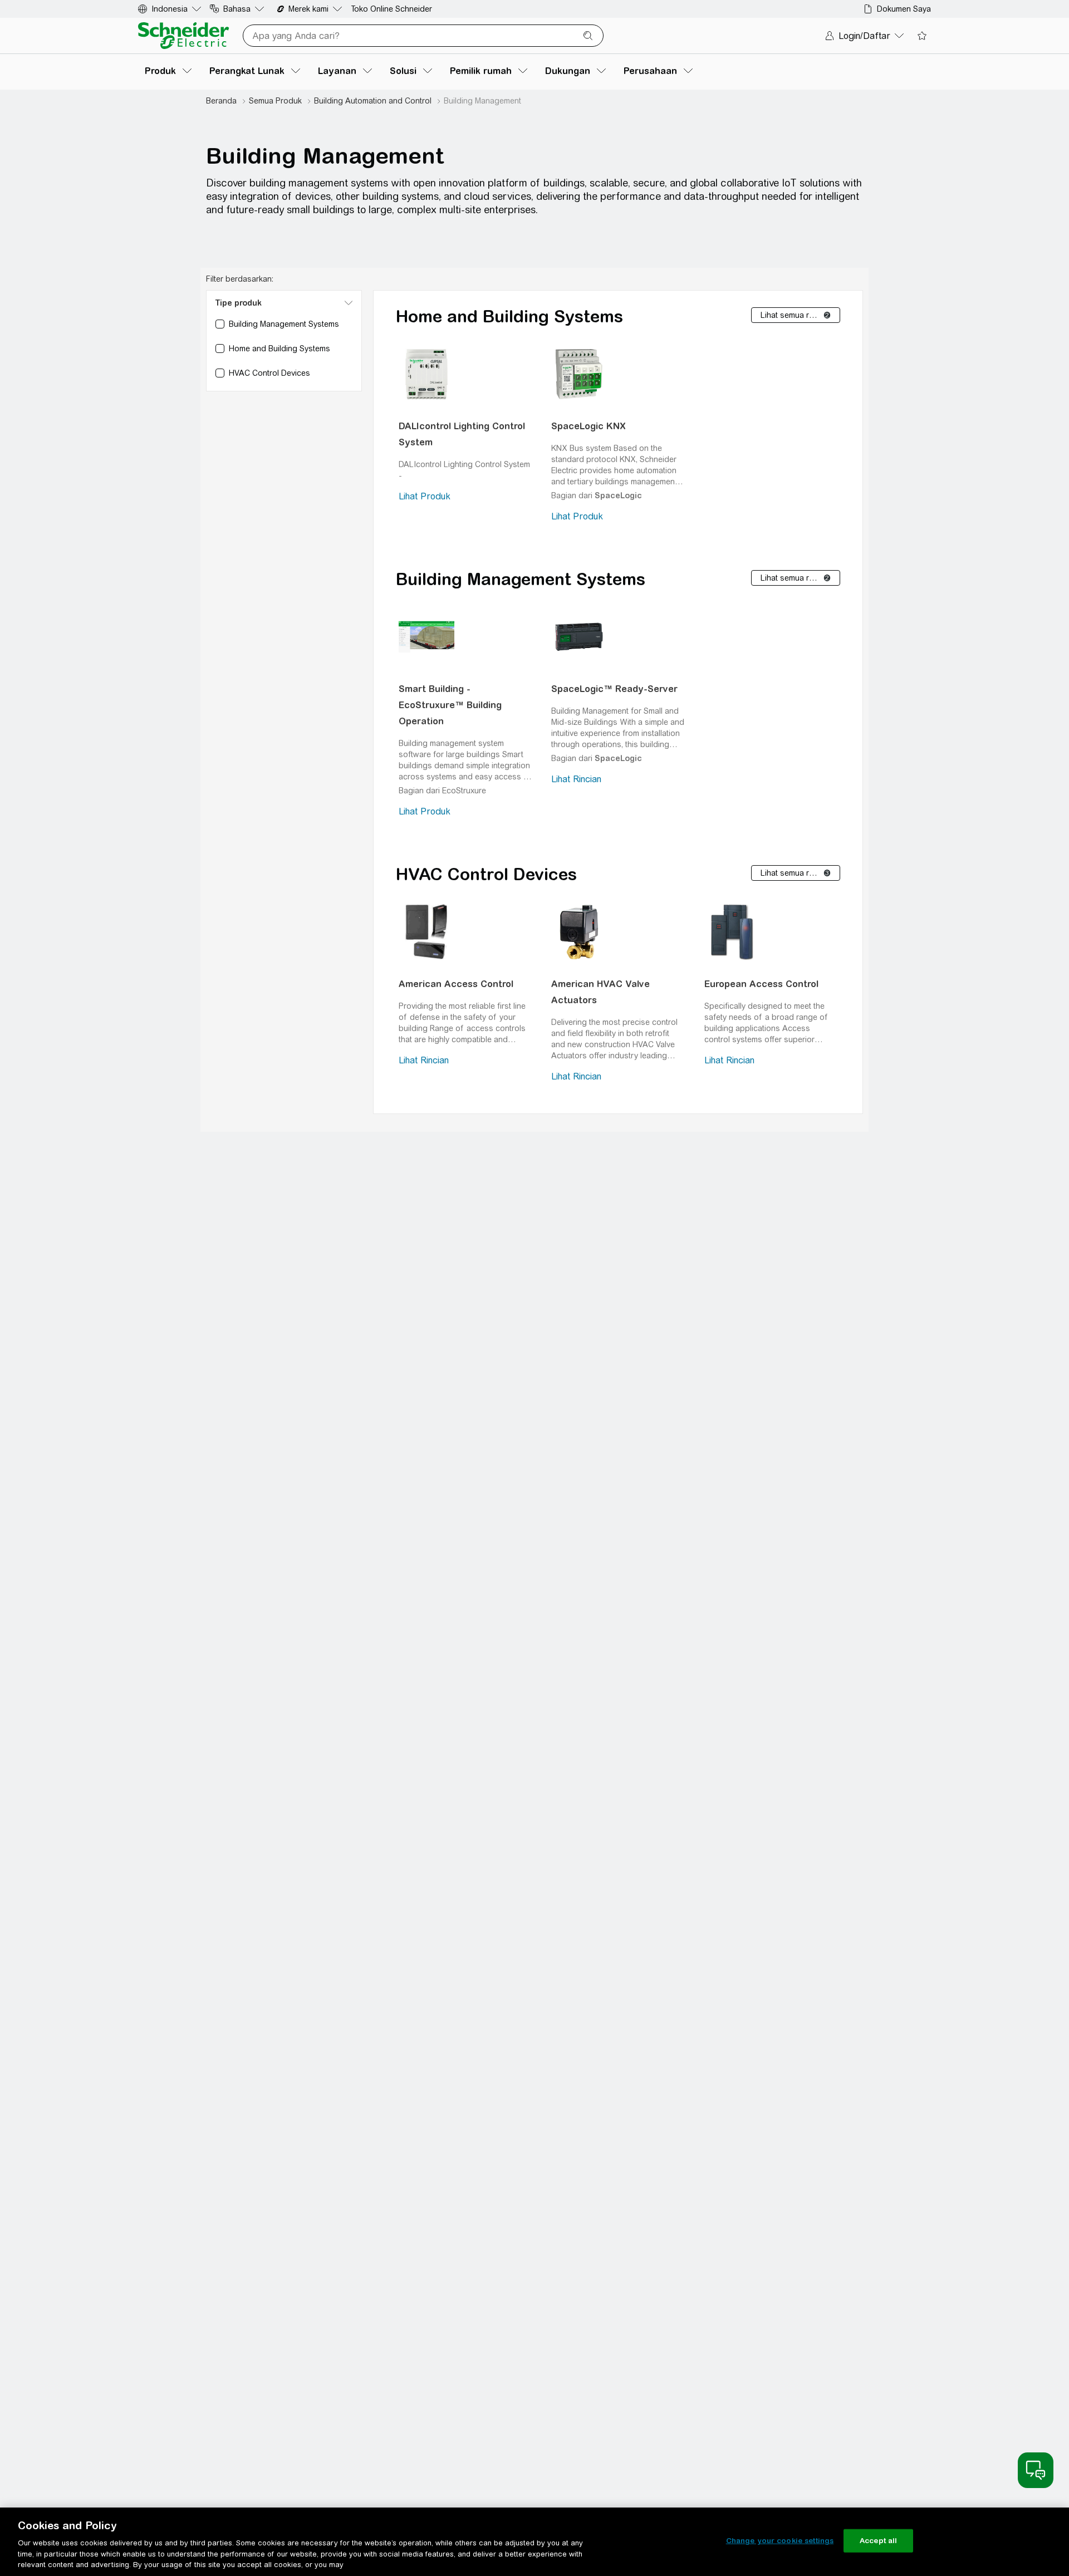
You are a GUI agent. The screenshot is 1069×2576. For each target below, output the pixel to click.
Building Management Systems (521, 579)
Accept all (878, 2541)
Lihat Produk (425, 496)
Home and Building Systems (509, 316)
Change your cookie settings (780, 2541)
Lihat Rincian (576, 779)
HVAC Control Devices (486, 874)
